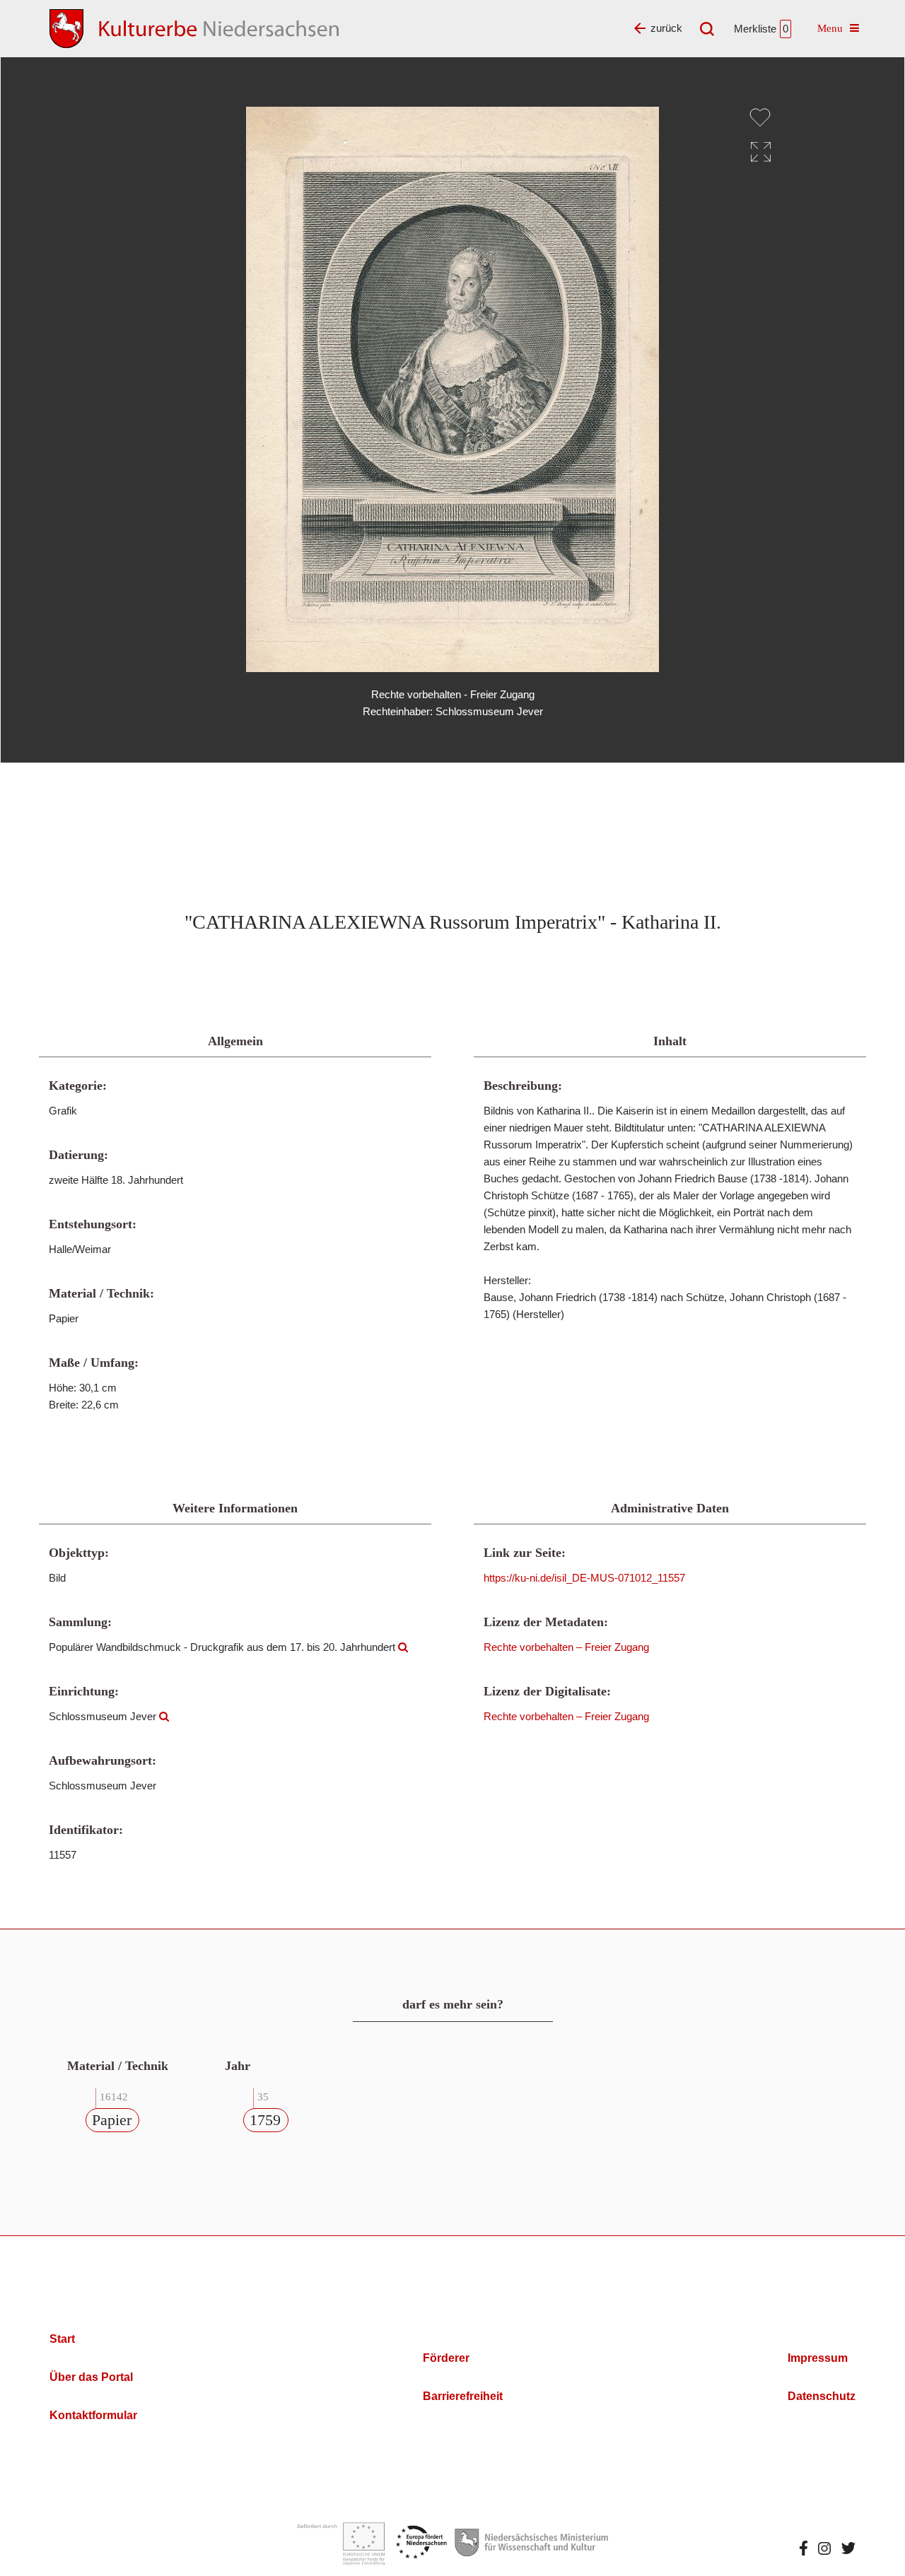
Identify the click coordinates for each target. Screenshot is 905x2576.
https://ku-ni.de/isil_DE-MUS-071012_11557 (584, 1578)
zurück (666, 28)
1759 (265, 2120)
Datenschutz (822, 2396)
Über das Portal (91, 2377)
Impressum (818, 2358)
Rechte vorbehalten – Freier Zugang (566, 1647)
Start (62, 2339)
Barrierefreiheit (463, 2396)
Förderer (446, 2358)
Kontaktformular (93, 2415)
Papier (112, 2120)
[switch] (760, 117)
